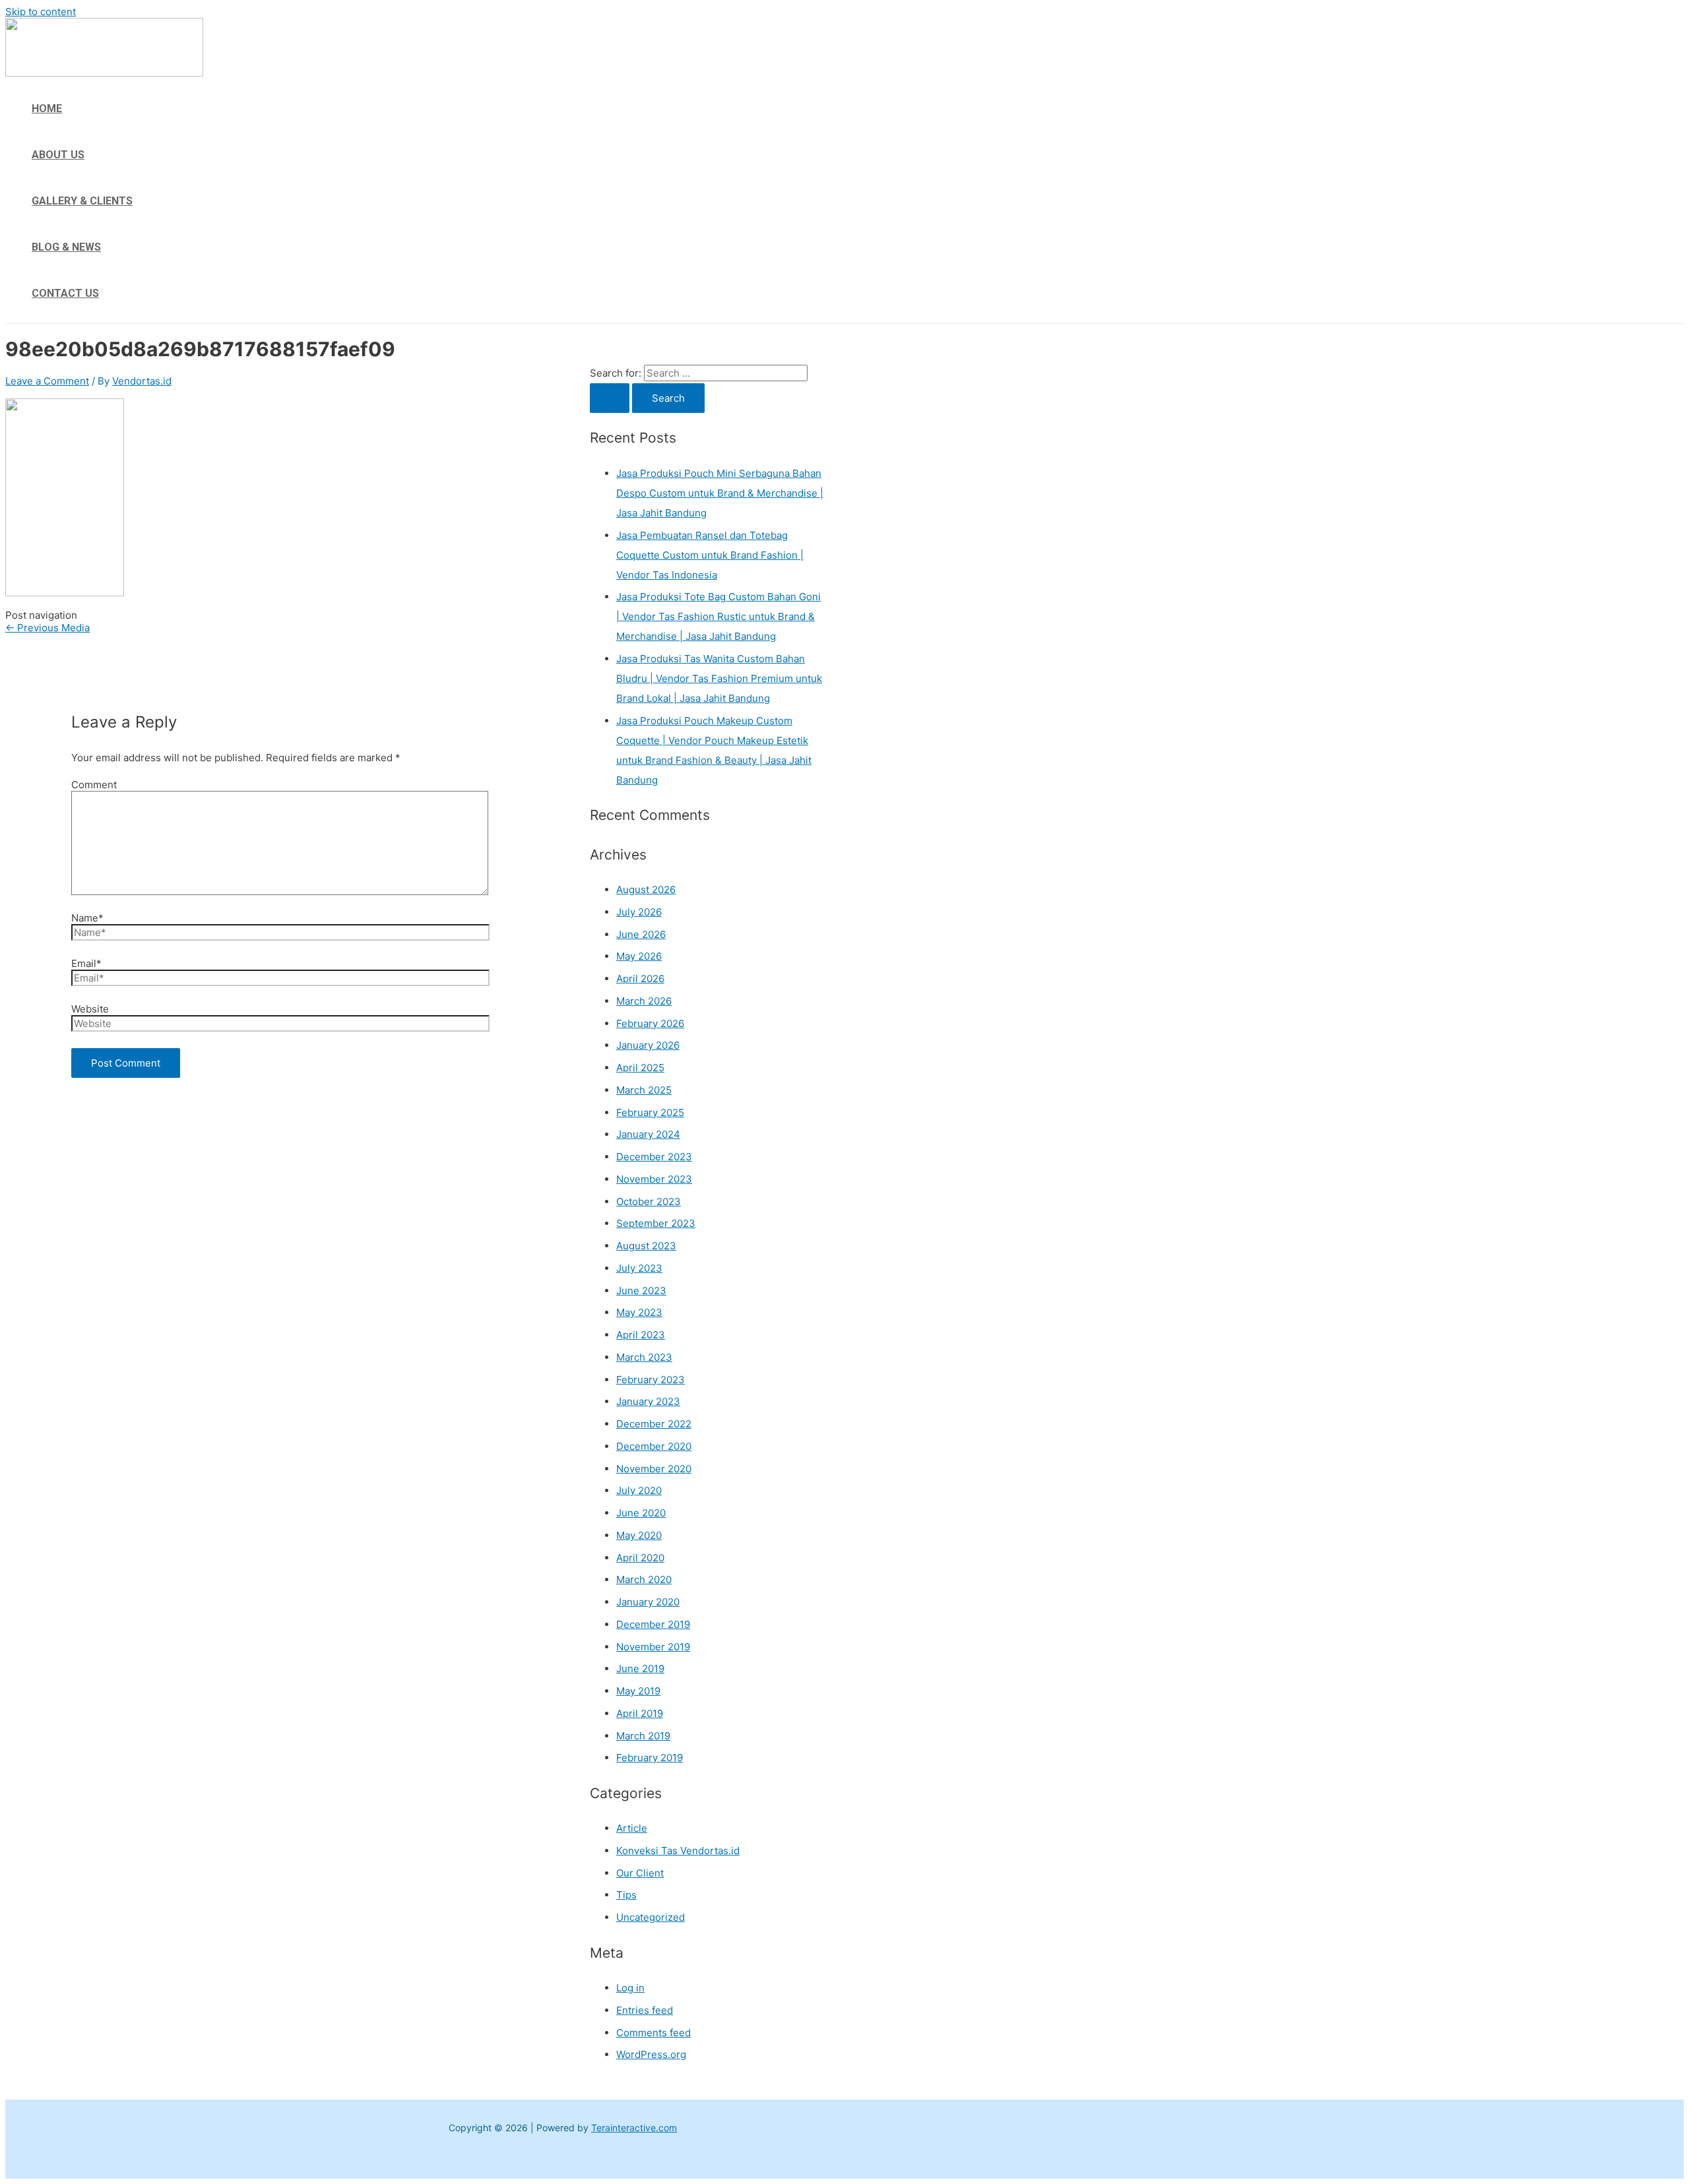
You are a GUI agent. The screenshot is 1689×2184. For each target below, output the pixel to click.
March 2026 (644, 1001)
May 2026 (639, 956)
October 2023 (649, 1201)
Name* (87, 918)
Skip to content (41, 12)
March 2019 (643, 1736)
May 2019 (638, 1691)
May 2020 (639, 1535)
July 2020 (639, 1490)
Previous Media (48, 628)
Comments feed (653, 2033)
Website (90, 1009)
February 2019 (650, 1758)
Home (47, 109)
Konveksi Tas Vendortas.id (678, 1851)
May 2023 (639, 1312)
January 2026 (648, 1045)
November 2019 (653, 1647)
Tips (626, 1895)
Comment (94, 785)
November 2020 (654, 1469)
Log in (630, 1988)
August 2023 (646, 1246)
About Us (58, 155)
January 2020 (648, 1602)
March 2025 (644, 1090)
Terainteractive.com (634, 2128)
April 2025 (640, 1068)
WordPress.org (651, 2054)
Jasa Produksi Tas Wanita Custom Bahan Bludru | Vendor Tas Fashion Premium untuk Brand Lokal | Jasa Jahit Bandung (719, 678)
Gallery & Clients (82, 201)
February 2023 (651, 1380)
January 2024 (648, 1134)
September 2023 (656, 1223)
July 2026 (639, 912)
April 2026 (640, 979)
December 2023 (654, 1157)
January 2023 (648, 1401)
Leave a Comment (47, 381)
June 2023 (641, 1291)
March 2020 (644, 1579)
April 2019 (640, 1713)
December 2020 (654, 1446)
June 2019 (640, 1669)
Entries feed (645, 2010)
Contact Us (65, 293)
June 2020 (641, 1513)
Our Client (640, 1873)
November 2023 (654, 1179)
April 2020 (640, 1558)
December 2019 (653, 1624)
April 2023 (641, 1335)
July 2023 (639, 1268)
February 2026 (650, 1023)
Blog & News (66, 247)
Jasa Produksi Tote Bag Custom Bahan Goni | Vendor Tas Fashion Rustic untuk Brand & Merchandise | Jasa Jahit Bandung (718, 616)
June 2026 (641, 934)
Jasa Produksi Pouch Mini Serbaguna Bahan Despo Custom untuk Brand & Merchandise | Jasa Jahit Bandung (720, 493)
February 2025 (650, 1112)
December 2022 (654, 1424)
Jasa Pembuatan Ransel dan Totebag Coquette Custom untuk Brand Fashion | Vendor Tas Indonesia (710, 555)
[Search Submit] (610, 398)
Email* (86, 963)
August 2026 (646, 889)
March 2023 (644, 1357)
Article (632, 1828)
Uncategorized (651, 1917)
